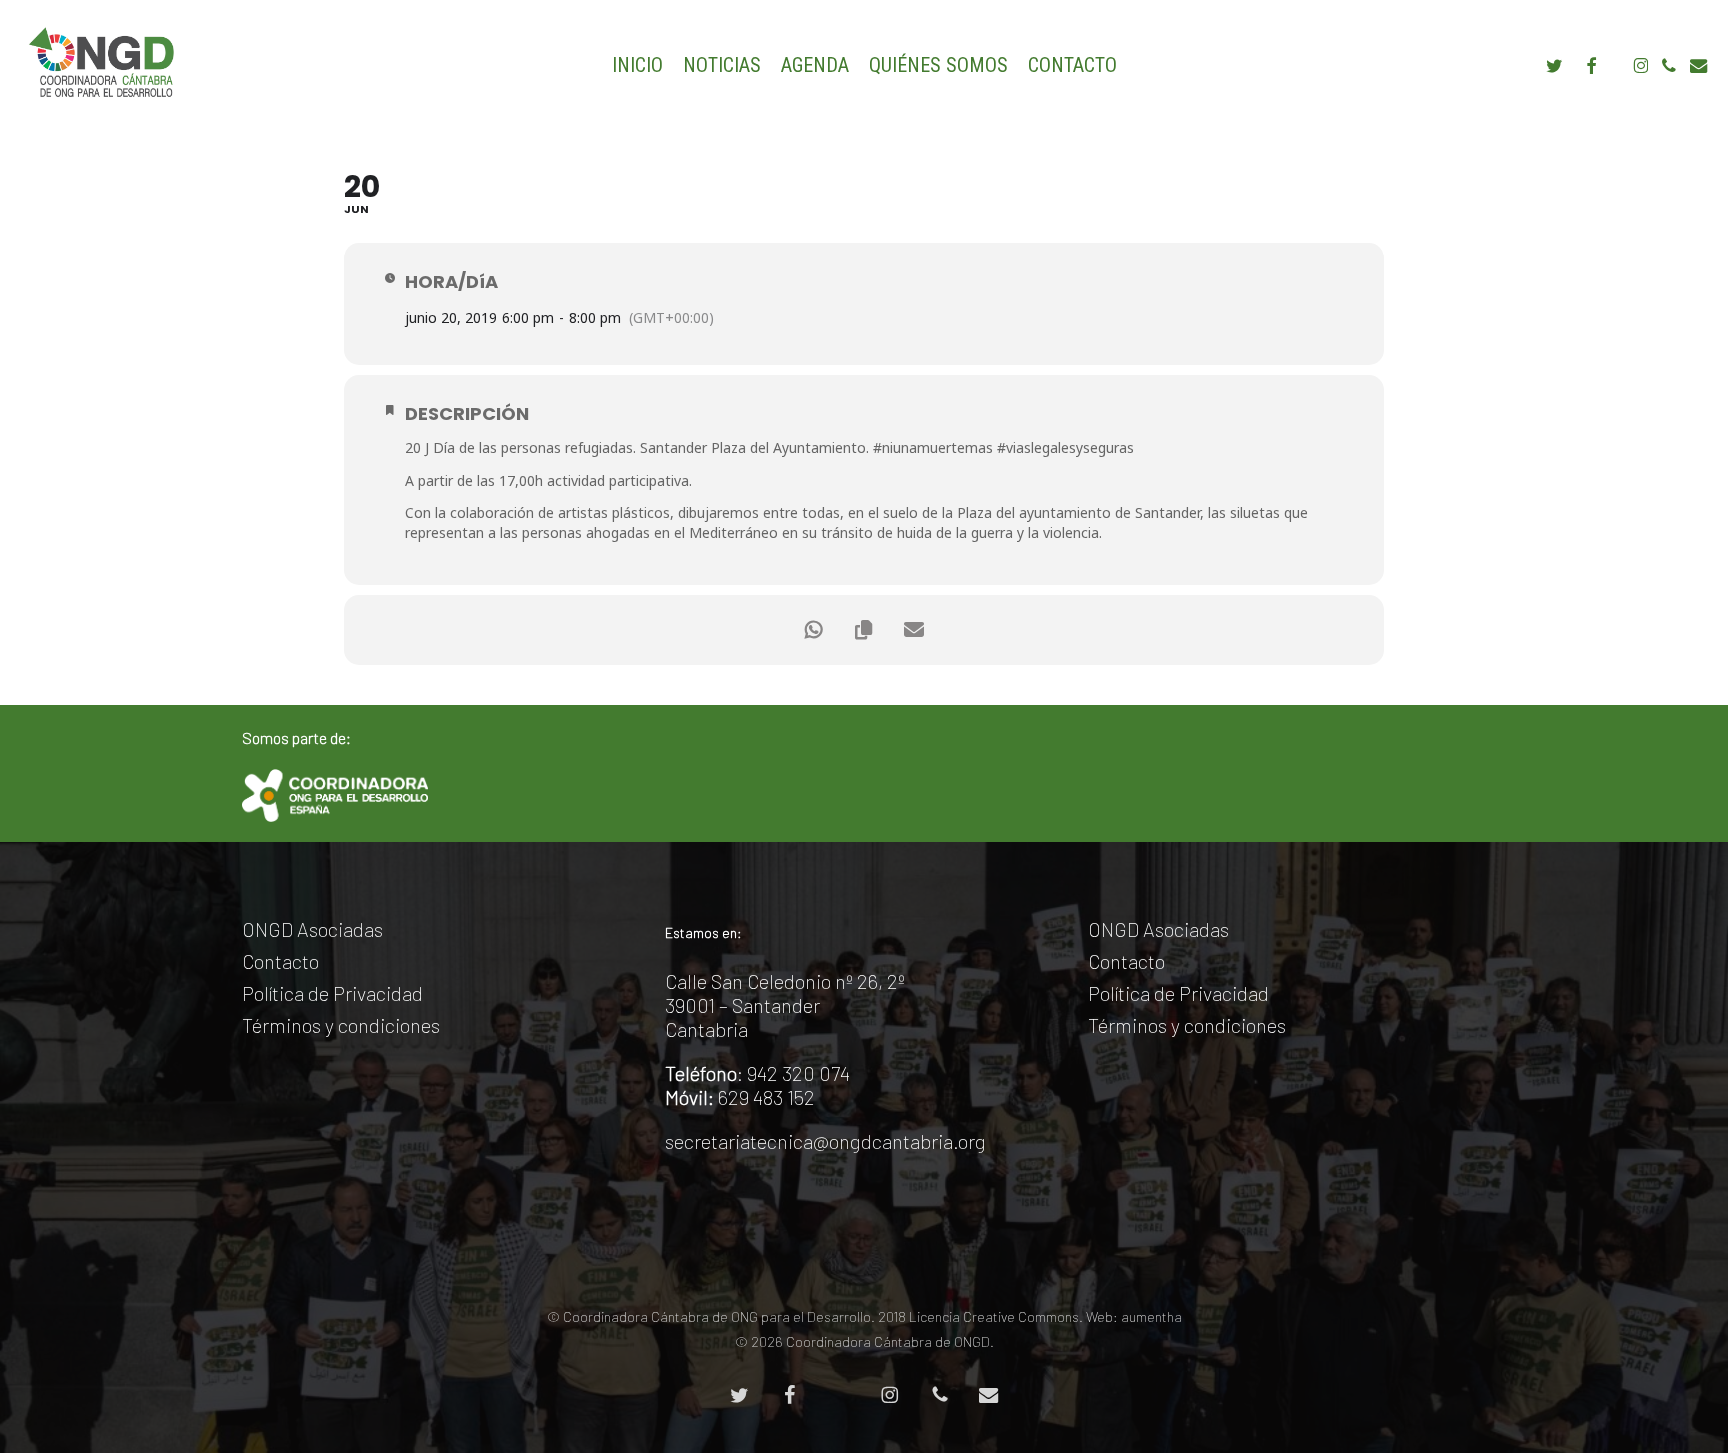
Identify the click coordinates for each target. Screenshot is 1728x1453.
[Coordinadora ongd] (335, 795)
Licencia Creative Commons (994, 1316)
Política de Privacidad (332, 993)
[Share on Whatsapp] (814, 630)
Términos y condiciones (341, 1025)
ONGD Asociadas (312, 929)
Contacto (280, 961)
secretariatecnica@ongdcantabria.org (825, 1141)
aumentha (1151, 1316)
